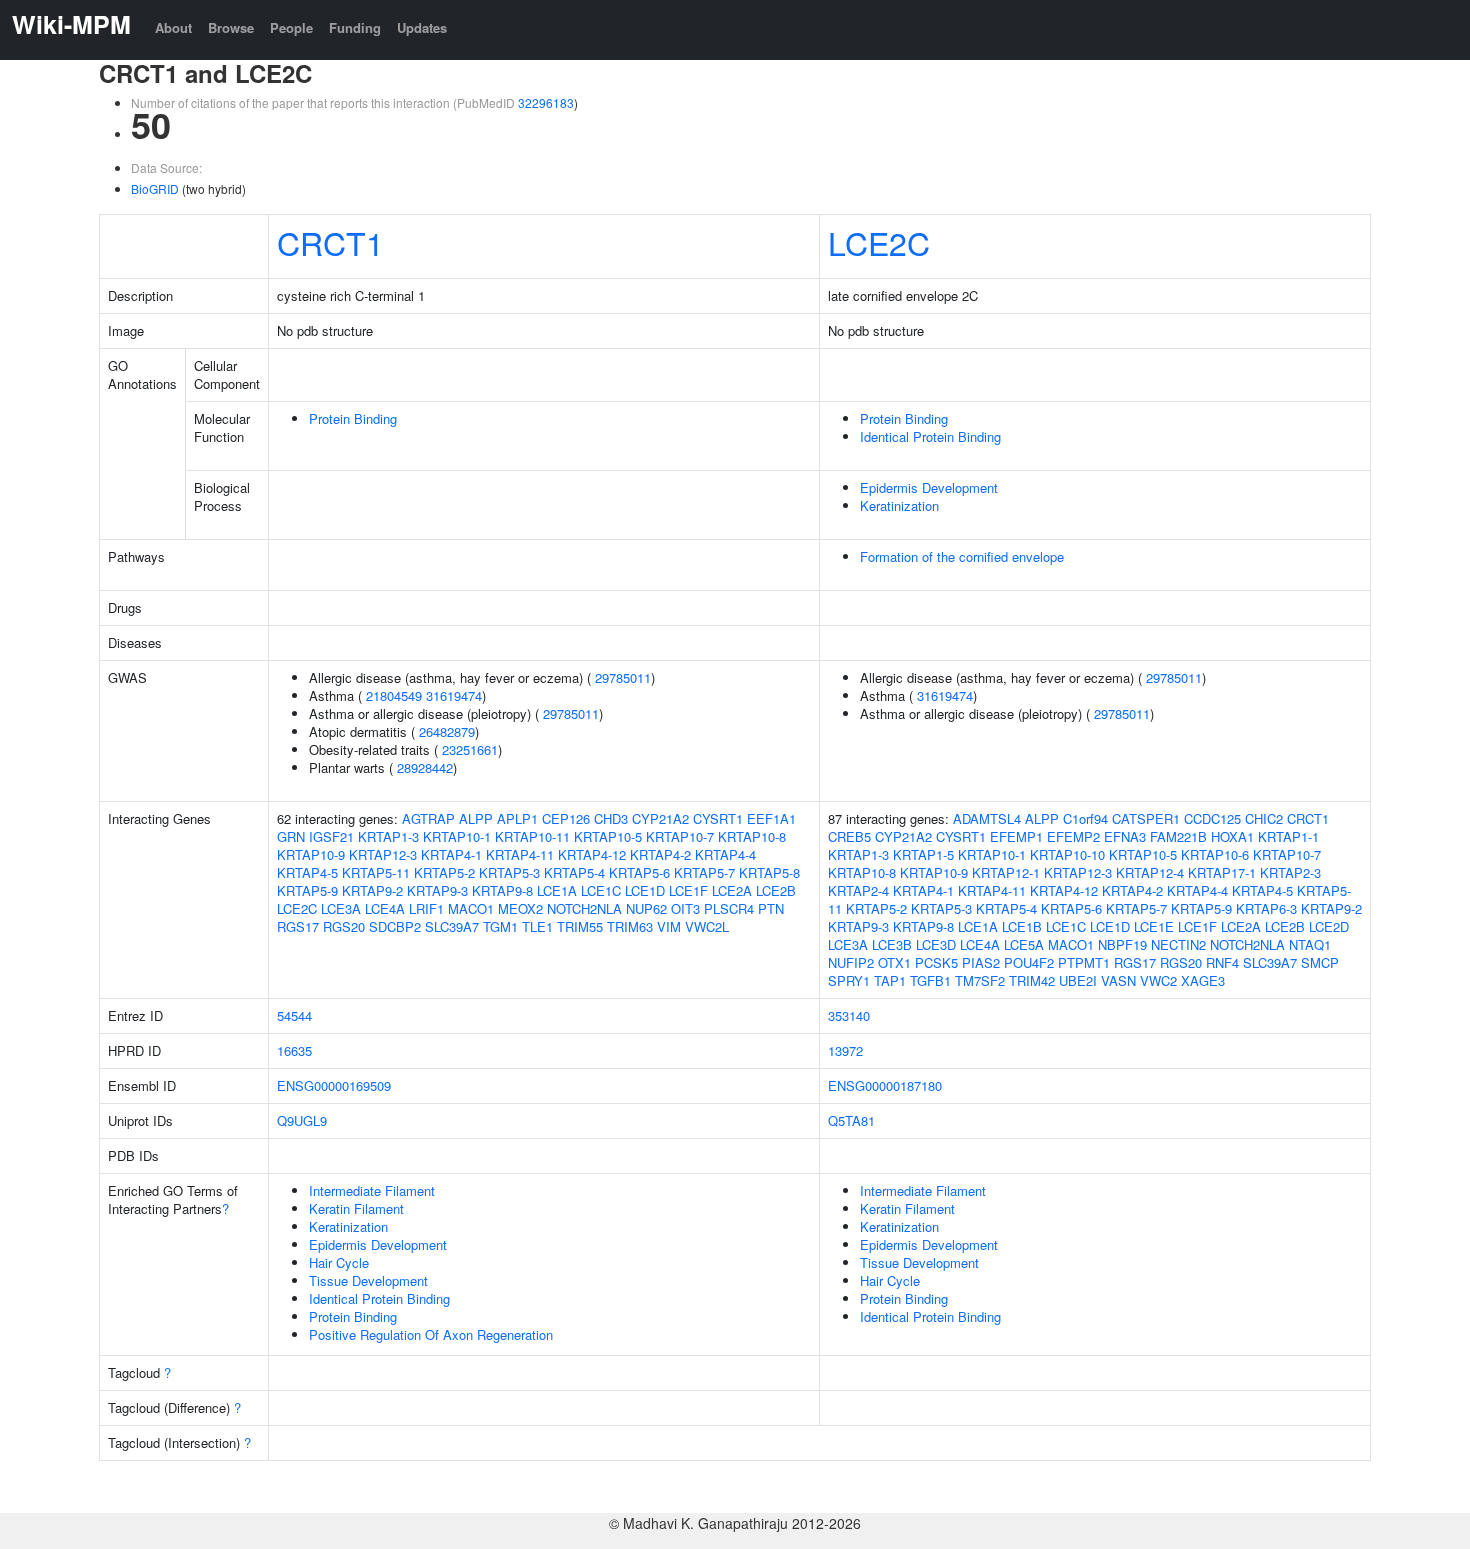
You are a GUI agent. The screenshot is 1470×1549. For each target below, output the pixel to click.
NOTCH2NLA (584, 908)
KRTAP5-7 (704, 872)
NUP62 (646, 908)
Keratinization (899, 505)
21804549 (394, 695)
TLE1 (537, 926)
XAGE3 (1203, 980)
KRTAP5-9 (307, 890)
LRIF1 (426, 908)
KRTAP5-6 (639, 872)
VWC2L (707, 926)
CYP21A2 (660, 818)
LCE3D (936, 944)
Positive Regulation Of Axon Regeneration (431, 1334)
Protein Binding (353, 418)
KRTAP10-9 (311, 854)
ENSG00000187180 (885, 1085)
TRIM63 (630, 926)
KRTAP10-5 (608, 836)
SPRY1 (849, 980)
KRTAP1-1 (1288, 836)
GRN (291, 836)
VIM (669, 926)
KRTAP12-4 (1150, 872)
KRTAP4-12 (592, 854)
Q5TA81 (851, 1120)
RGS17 (298, 926)
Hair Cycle (339, 1262)
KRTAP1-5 (923, 854)
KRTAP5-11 (376, 872)
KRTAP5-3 (509, 872)
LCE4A (385, 908)
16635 (294, 1050)
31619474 (454, 695)
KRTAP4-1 (451, 854)
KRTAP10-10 (1067, 854)
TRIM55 (580, 926)
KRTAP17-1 (1222, 872)
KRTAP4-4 (725, 854)
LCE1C (601, 890)
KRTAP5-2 (444, 872)
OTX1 (894, 962)
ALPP (476, 818)
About (173, 27)
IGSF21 (331, 836)
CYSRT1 (718, 818)
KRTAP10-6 (1215, 854)
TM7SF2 (980, 980)
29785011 (623, 677)
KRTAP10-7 (680, 836)
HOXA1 (1232, 836)
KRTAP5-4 (574, 872)
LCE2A (732, 890)
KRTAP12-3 (383, 854)
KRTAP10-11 (532, 836)
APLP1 (517, 818)
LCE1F (688, 890)
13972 (845, 1050)
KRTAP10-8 (752, 836)
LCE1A (557, 890)
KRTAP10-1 (457, 836)
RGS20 (344, 926)
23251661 (470, 749)
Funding (355, 27)
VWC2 (1158, 980)
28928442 (425, 767)
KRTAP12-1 (1006, 872)
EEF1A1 (771, 818)
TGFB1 (930, 980)
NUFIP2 (851, 962)
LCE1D (645, 890)
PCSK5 (936, 962)
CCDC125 (1212, 818)
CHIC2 (1264, 818)
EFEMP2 (1073, 836)
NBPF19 (1122, 944)
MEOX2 (520, 908)
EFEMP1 (1016, 836)
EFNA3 (1125, 836)
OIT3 (685, 908)
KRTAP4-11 (520, 854)
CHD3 (611, 818)
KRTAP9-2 (372, 890)
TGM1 (500, 926)
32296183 (546, 102)
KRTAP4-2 (660, 854)
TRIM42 (1032, 980)
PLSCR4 (729, 908)
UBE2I (1078, 980)
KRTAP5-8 (769, 872)
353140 (849, 1015)
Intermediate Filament (372, 1190)
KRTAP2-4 (858, 890)
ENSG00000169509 (334, 1085)
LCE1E (1154, 926)
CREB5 (849, 836)
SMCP (1320, 962)
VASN (1118, 980)
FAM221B (1178, 836)
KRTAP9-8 (502, 890)
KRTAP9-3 (437, 890)
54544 (294, 1015)
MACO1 (471, 908)
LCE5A (1024, 944)
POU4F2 (1029, 962)
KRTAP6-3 (1266, 908)
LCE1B (1022, 926)
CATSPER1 (1146, 818)
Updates (422, 27)
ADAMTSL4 (987, 818)
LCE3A (341, 908)
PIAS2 (981, 962)
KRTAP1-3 (388, 836)
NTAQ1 (1310, 944)
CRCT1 (330, 242)
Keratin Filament (356, 1208)
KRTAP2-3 (1290, 872)
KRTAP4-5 (307, 872)
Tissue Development (368, 1280)
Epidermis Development (929, 487)
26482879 (447, 731)
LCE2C (879, 242)
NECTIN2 (1178, 944)
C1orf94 (1085, 818)
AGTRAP (428, 818)
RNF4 (1222, 962)
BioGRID (155, 188)
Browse (231, 27)
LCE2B (776, 890)
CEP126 (566, 818)
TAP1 (890, 980)
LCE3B (892, 944)
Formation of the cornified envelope (962, 556)
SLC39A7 (452, 926)
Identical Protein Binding (930, 436)
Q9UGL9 (302, 1120)
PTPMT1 (1084, 962)
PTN (771, 908)
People (291, 27)
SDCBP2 (395, 926)
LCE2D (1329, 926)
